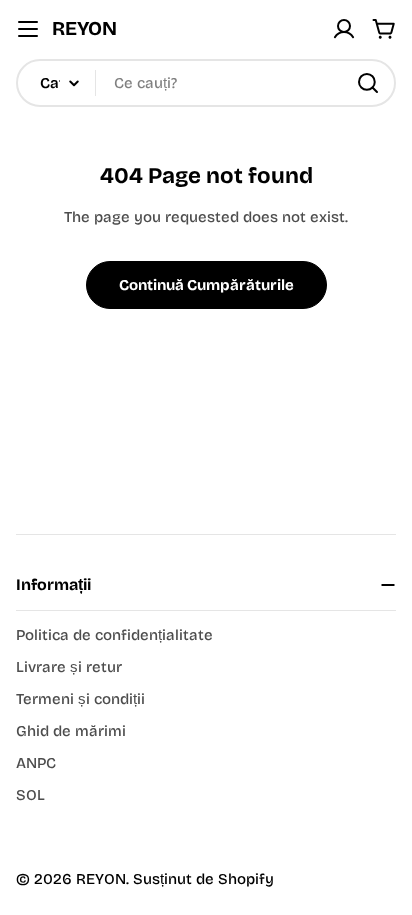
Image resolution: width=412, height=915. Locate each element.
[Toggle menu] (28, 29)
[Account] (344, 29)
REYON (84, 28)
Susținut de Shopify (203, 879)
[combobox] (206, 83)
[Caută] (368, 83)
